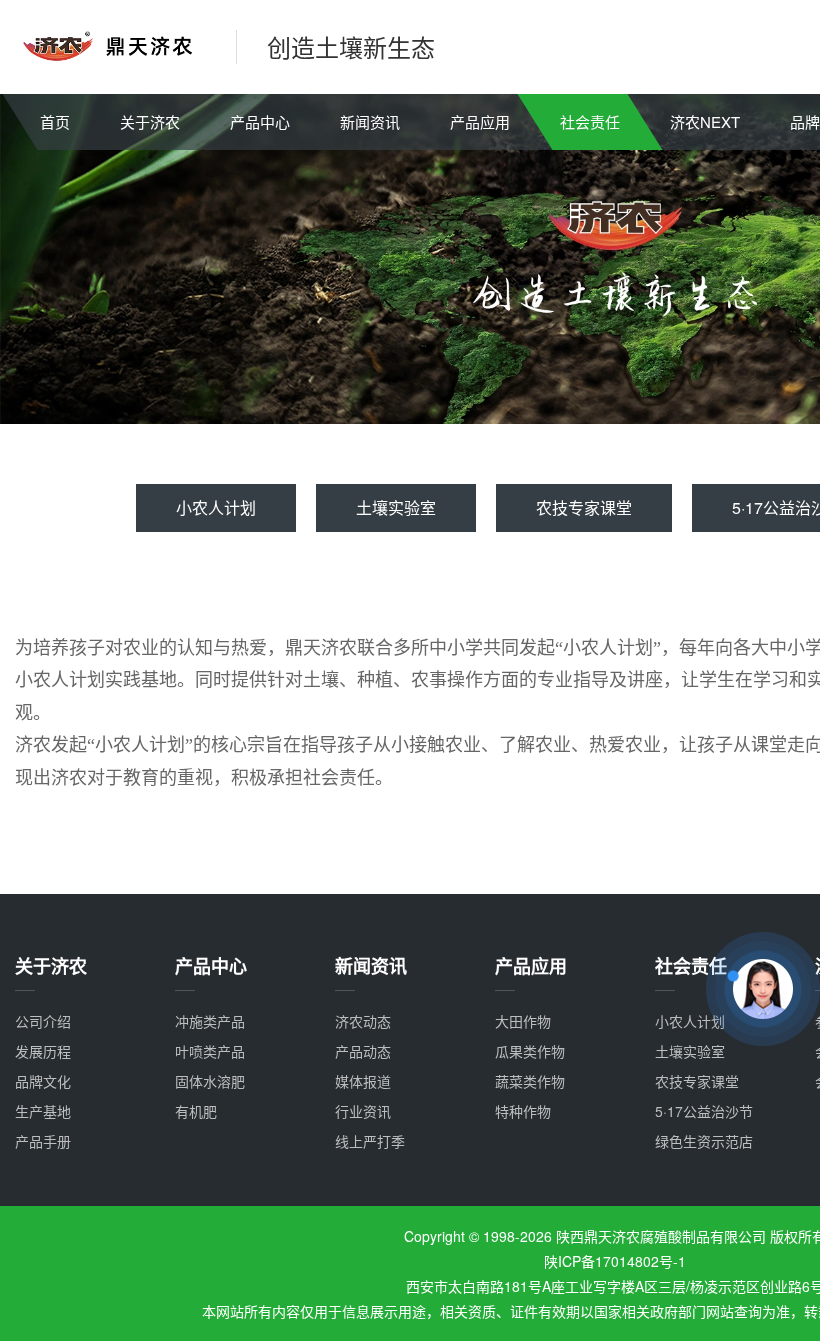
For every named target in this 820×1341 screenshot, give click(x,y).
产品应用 (480, 121)
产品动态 (363, 1051)
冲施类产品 (210, 1021)
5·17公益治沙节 (704, 1111)
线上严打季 (370, 1141)
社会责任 (590, 121)
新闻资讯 (370, 121)
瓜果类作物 (530, 1051)
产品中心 (260, 121)
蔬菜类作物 (530, 1081)
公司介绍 (43, 1021)
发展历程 (43, 1051)
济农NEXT (705, 121)
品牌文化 (43, 1081)
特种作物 (523, 1111)
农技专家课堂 (584, 507)
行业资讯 (363, 1111)
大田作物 (523, 1021)
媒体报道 (363, 1081)
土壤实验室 (396, 507)
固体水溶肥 (210, 1081)
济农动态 (363, 1021)
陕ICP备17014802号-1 (615, 1261)
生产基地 (43, 1111)
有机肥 (196, 1111)
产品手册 (43, 1141)
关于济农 (150, 121)
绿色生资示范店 (704, 1141)
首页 (55, 121)
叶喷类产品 (210, 1051)
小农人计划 (216, 507)
